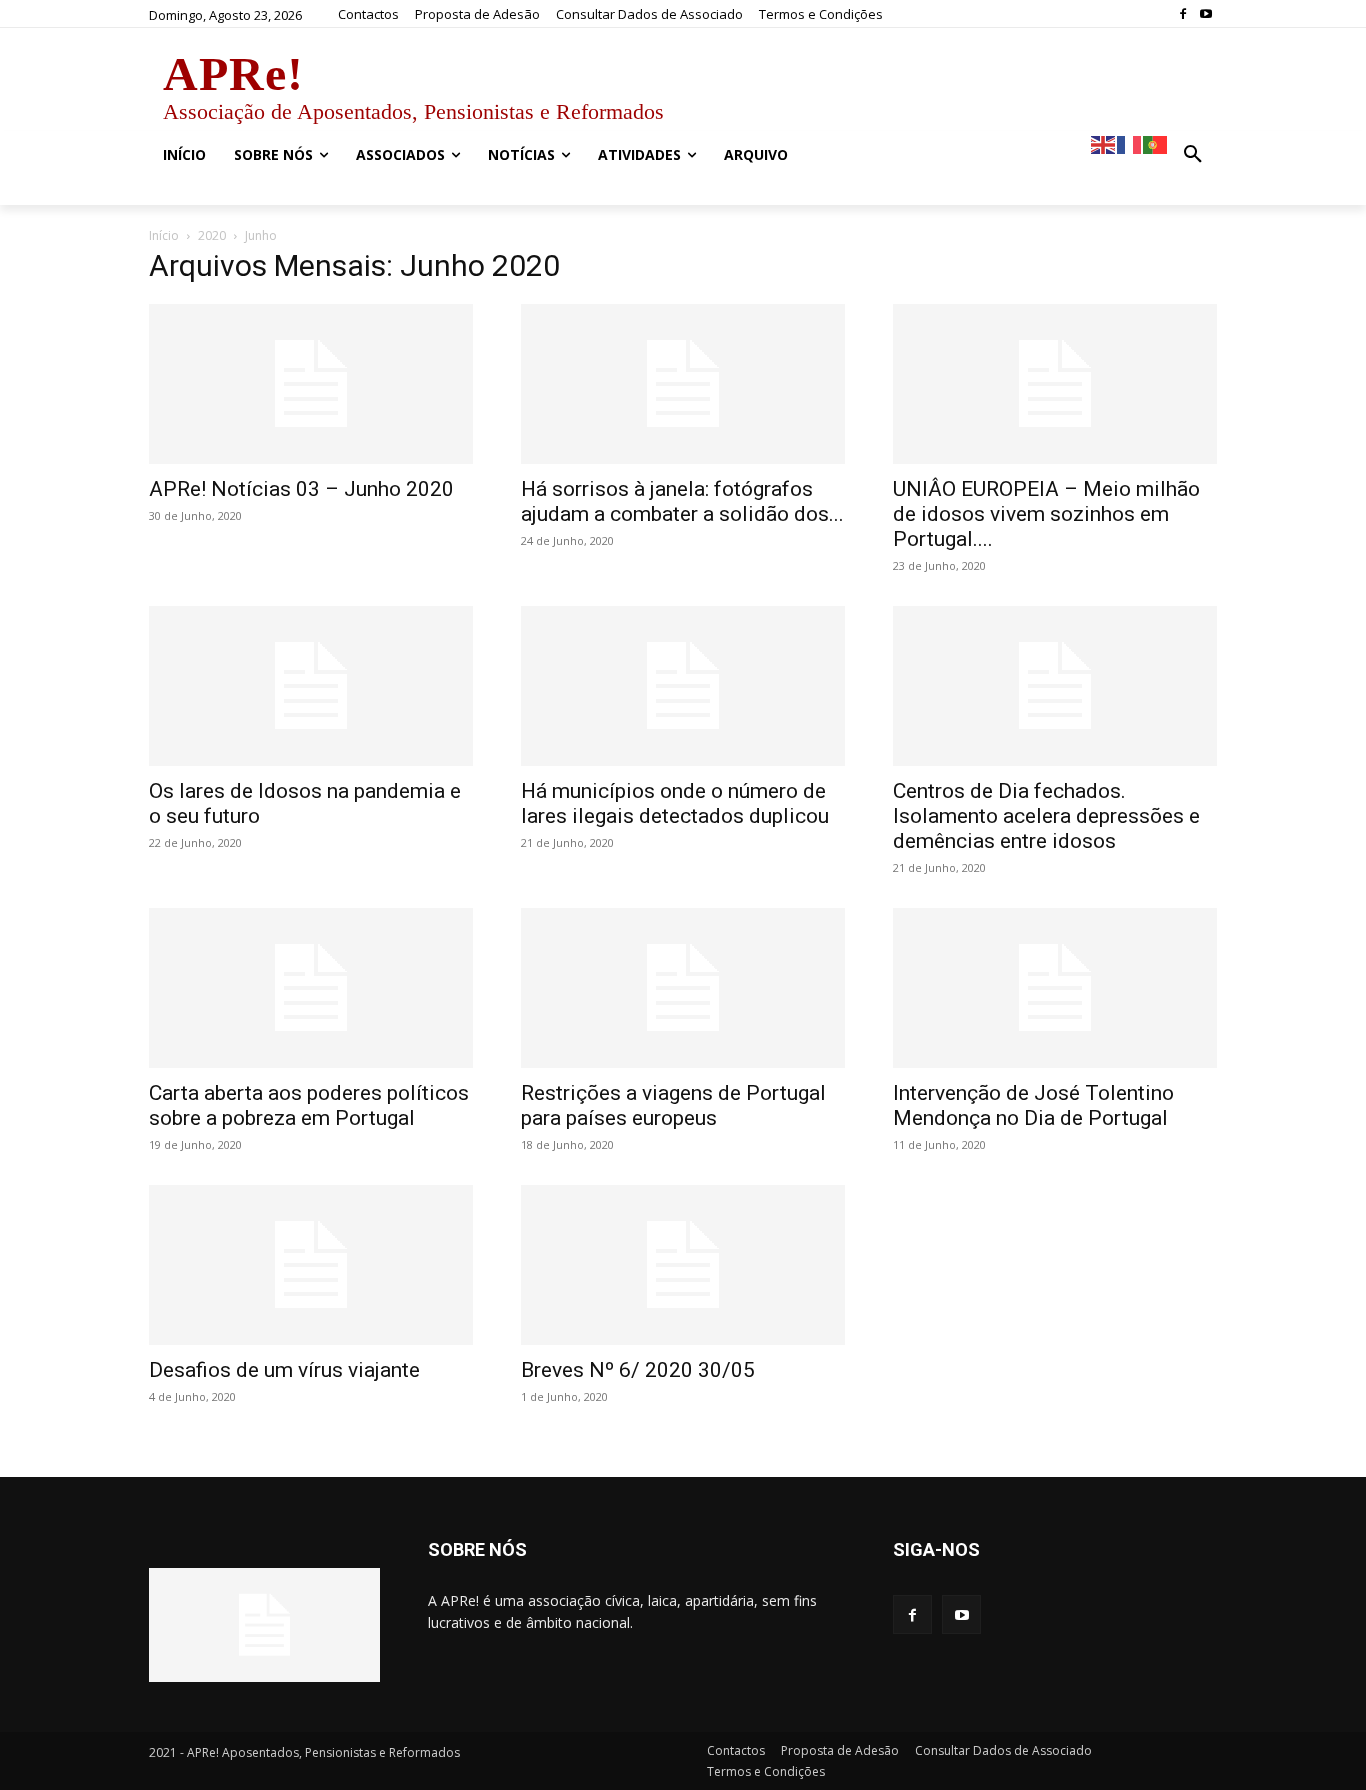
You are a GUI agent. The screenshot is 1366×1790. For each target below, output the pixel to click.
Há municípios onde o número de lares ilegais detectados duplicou (675, 803)
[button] (1193, 155)
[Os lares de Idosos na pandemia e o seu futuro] (311, 686)
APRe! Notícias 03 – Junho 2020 (301, 489)
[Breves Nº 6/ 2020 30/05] (683, 1265)
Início (164, 235)
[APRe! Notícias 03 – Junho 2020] (311, 384)
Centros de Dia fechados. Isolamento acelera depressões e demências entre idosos (1046, 816)
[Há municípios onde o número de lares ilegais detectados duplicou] (683, 686)
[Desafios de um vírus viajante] (311, 1265)
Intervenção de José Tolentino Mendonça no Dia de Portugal (1033, 1105)
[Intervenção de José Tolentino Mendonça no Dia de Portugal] (1055, 988)
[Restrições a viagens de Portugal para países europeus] (683, 988)
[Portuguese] (1156, 143)
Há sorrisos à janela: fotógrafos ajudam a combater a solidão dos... (682, 501)
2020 (212, 235)
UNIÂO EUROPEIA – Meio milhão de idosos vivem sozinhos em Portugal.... (1046, 514)
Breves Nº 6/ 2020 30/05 (638, 1370)
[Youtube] (1205, 14)
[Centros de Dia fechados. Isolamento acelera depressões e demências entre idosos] (1055, 686)
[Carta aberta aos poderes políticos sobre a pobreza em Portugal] (311, 988)
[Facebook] (1182, 14)
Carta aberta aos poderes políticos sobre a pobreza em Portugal (309, 1105)
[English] (1104, 143)
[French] (1130, 143)
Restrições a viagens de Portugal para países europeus (673, 1105)
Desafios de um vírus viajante (284, 1370)
